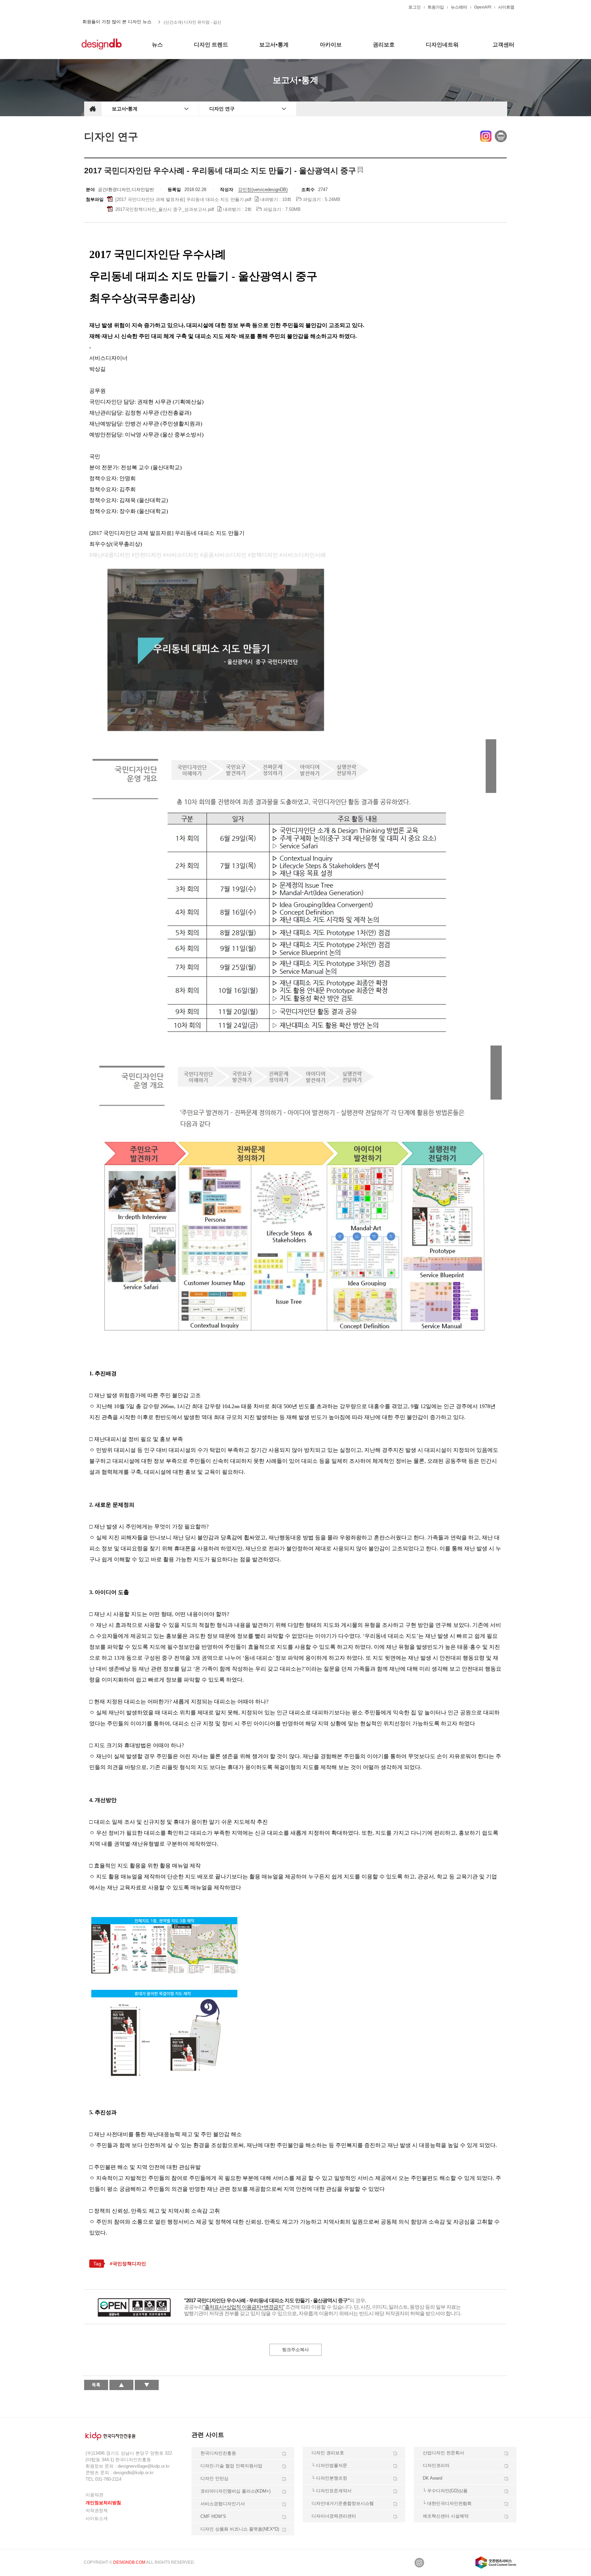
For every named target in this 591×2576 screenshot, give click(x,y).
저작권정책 (97, 2511)
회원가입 (436, 7)
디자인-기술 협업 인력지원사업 (231, 2466)
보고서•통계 (125, 109)
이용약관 (94, 2495)
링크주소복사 (295, 2350)
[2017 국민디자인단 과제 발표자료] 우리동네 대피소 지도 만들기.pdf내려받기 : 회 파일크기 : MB (227, 199)
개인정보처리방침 (103, 2503)
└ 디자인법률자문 (329, 2465)
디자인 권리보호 (328, 2453)
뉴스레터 (459, 7)
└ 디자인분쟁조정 (329, 2478)
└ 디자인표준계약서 (332, 2491)
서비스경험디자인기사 (223, 2504)
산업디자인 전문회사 (443, 2453)
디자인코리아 (436, 2465)
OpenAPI (483, 7)
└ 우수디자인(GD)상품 (445, 2491)
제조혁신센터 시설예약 (446, 2516)
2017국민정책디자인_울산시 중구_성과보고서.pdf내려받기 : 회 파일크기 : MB (207, 209)
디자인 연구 (222, 109)
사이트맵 (506, 7)
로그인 (415, 7)
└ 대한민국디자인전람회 (447, 2503)
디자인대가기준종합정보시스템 (343, 2503)
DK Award (432, 2478)
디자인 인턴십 (214, 2478)
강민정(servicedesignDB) (263, 190)
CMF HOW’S (213, 2516)
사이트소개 (97, 2518)
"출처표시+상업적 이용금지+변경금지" (244, 2307)
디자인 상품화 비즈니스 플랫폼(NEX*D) (240, 2529)
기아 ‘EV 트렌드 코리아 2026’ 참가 (195, 22)
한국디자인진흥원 (98, 7)
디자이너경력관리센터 (334, 2516)
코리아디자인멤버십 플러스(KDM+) (235, 2491)
